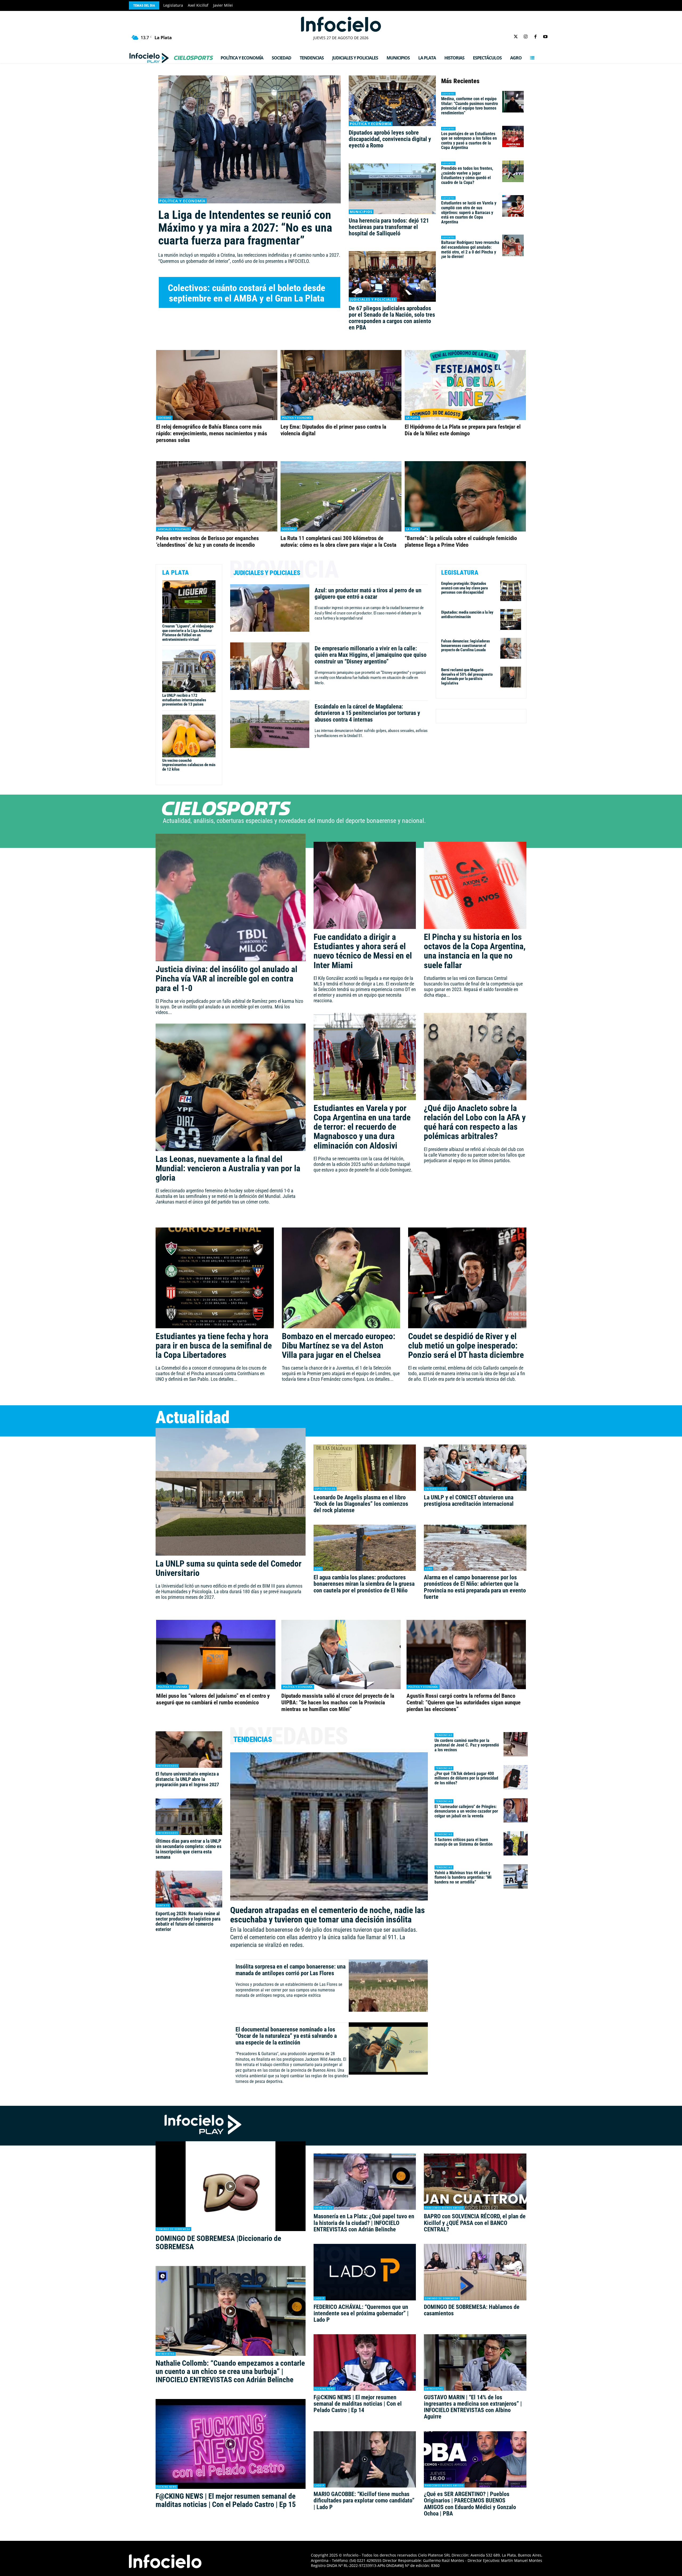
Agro (318, 1569)
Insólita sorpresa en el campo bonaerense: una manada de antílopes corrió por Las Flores (291, 1970)
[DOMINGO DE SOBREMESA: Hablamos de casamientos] (475, 2272)
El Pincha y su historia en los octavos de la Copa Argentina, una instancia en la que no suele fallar (475, 951)
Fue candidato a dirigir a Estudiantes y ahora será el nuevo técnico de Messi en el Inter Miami (363, 951)
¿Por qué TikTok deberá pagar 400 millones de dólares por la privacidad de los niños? (466, 1778)
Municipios (361, 212)
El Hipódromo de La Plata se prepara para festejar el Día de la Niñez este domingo (463, 430)
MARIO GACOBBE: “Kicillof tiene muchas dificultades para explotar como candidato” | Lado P (364, 2500)
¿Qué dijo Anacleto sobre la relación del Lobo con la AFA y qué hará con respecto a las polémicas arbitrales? (475, 1122)
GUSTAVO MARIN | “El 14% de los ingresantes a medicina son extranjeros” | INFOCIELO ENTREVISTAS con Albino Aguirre (473, 2407)
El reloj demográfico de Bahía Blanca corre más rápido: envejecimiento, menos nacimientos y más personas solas (212, 433)
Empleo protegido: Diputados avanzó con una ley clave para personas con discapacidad (464, 588)
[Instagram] (525, 37)
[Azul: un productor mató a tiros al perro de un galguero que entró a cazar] (270, 608)
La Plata (412, 418)
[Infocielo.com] (341, 24)
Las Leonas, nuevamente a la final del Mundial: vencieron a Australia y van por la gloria (228, 1168)
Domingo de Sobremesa (173, 2229)
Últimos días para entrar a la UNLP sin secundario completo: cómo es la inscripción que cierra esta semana (188, 1849)
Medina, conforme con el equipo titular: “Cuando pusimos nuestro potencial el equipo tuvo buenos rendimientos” (470, 106)
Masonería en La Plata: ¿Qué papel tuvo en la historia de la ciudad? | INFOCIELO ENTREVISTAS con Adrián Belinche (364, 2223)
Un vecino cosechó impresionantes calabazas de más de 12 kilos (189, 765)
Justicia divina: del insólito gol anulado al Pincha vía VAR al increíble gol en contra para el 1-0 (226, 979)
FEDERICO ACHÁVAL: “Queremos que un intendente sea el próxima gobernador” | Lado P (361, 2313)
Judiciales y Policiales (373, 299)
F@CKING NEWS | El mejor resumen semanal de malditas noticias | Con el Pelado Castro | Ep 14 (358, 2404)
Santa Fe (163, 1905)
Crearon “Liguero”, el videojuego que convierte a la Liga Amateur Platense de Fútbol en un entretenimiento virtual (188, 633)
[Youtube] (545, 37)
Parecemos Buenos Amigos (444, 2208)
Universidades (436, 1489)
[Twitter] (516, 37)
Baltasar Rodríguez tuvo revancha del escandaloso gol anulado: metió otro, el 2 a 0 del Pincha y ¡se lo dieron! (470, 249)
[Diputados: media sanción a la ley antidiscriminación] (511, 619)
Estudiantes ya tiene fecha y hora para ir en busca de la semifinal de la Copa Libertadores (214, 1346)
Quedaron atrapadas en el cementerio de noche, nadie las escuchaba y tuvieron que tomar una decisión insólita (328, 1915)
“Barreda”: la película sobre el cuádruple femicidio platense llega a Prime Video (461, 542)
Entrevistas (166, 2354)
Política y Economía (182, 201)
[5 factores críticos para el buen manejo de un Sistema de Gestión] (516, 1843)
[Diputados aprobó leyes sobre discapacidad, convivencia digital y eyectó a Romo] (392, 101)
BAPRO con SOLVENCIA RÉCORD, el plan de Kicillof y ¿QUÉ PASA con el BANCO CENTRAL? (475, 2223)
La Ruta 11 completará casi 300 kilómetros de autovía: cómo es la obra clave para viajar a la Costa (338, 542)
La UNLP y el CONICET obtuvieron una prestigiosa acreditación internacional (469, 1501)
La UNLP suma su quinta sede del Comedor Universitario (229, 1568)
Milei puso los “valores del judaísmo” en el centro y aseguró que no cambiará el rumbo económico (213, 1699)
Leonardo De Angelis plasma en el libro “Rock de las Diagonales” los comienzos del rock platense (361, 1504)
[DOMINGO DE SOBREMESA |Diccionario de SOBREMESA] (231, 2186)
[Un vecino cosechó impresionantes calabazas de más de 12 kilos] (189, 736)
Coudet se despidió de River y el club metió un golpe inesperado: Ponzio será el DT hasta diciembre (466, 1346)
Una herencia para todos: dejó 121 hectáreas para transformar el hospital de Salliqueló (389, 227)
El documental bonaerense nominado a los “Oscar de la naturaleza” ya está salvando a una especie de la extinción (286, 2036)
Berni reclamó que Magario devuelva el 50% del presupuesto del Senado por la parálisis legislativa (467, 677)
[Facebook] (536, 37)
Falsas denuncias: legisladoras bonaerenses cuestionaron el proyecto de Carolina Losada (466, 645)
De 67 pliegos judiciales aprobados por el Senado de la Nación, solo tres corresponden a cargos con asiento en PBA (392, 318)
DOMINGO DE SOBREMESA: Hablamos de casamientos (472, 2310)
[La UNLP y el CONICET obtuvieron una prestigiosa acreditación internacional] (475, 1468)
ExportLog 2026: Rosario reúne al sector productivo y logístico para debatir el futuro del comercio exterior (188, 1921)
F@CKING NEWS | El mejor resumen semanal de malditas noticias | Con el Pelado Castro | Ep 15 (226, 2500)
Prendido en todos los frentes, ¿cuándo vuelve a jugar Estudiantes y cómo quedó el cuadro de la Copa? (467, 175)
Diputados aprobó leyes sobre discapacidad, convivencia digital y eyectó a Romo (390, 139)
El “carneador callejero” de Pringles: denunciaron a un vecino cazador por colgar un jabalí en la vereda (466, 1811)
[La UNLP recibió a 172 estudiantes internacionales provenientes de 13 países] (189, 671)
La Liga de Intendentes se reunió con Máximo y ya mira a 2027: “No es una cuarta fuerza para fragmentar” (245, 228)
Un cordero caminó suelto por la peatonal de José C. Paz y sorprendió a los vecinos (467, 1745)
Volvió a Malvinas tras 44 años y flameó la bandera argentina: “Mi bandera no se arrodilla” (463, 1877)
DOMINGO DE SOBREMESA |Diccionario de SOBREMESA (218, 2243)
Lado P (320, 2298)
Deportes (448, 94)
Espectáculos (325, 1489)
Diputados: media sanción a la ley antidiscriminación (467, 615)
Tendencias (444, 1735)
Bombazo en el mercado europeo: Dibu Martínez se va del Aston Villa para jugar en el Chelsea (339, 1346)
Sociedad (164, 418)
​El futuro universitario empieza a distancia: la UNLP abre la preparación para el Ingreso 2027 (187, 1779)
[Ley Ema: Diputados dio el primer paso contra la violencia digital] (341, 385)
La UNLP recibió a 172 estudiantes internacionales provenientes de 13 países (184, 700)
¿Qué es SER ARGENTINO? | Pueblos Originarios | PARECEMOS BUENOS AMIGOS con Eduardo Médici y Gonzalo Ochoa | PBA (470, 2504)
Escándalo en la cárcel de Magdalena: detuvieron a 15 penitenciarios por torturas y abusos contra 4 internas (367, 713)
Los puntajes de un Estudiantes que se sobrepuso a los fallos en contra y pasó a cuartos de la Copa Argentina (469, 141)
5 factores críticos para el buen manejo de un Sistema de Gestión (464, 1842)
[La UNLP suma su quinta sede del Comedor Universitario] (231, 1492)
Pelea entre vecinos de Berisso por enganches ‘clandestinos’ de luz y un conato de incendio (208, 542)
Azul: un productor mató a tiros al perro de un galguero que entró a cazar (368, 593)
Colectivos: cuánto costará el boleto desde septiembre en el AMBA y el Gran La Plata (247, 293)
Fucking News (167, 2487)
